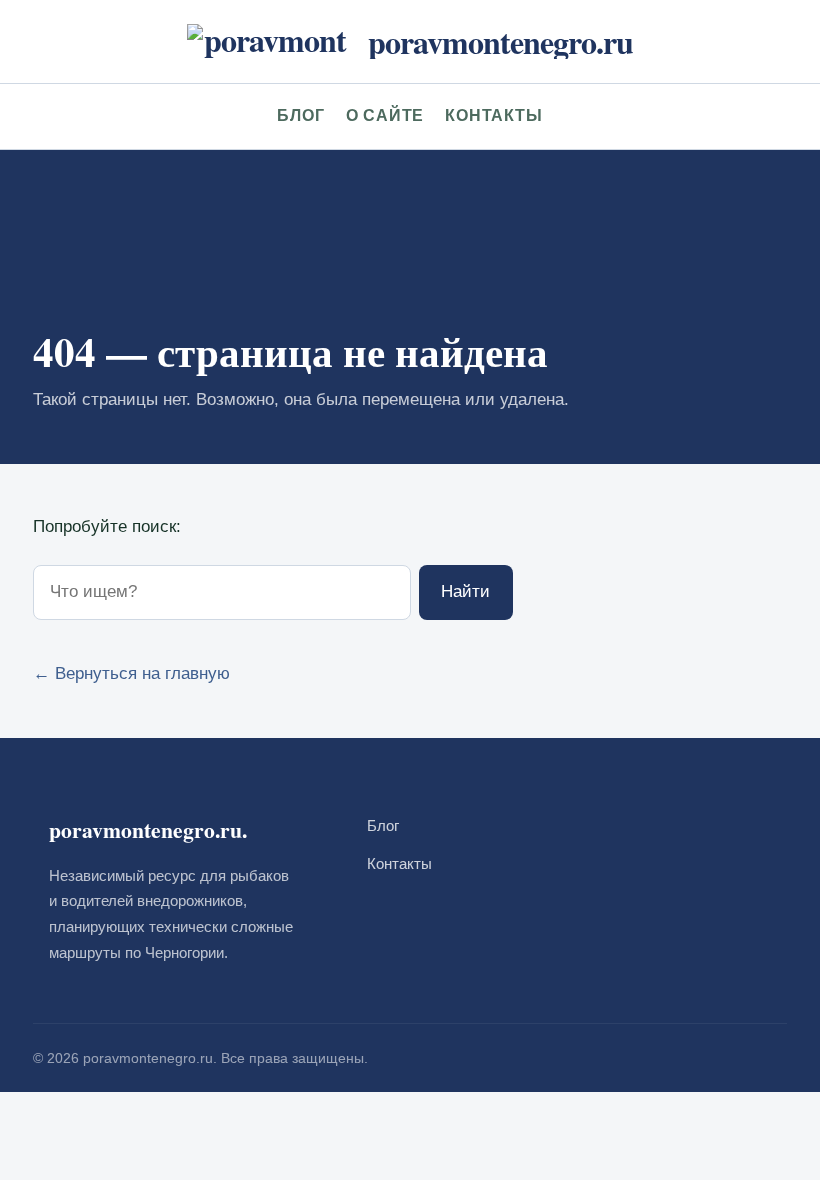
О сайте (385, 115)
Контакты (493, 115)
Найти (465, 591)
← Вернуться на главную (131, 673)
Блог (300, 115)
